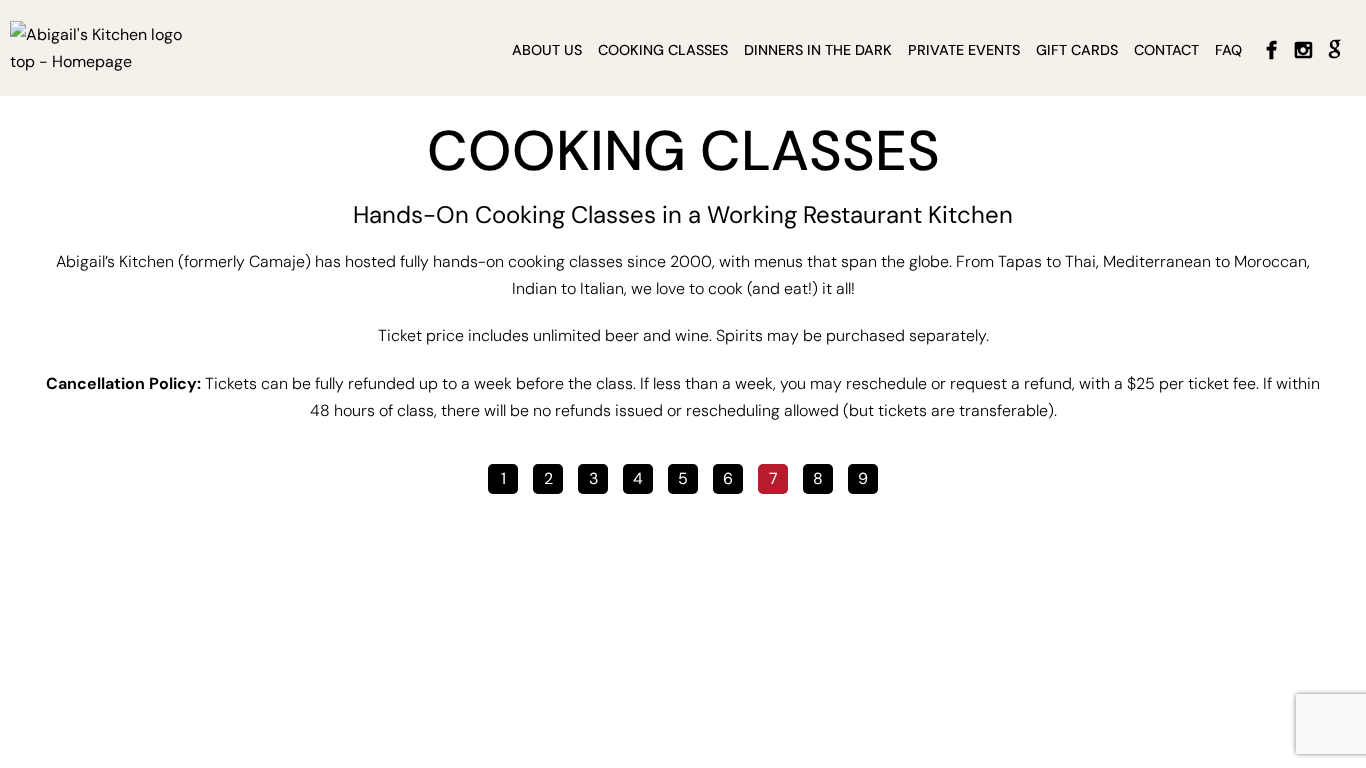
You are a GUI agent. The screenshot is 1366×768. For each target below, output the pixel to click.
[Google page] (1335, 50)
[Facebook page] (1271, 50)
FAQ (1228, 50)
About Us (547, 50)
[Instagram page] (1303, 50)
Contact (1166, 50)
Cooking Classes (663, 50)
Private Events (964, 50)
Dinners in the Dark (818, 50)
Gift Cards (1077, 50)
